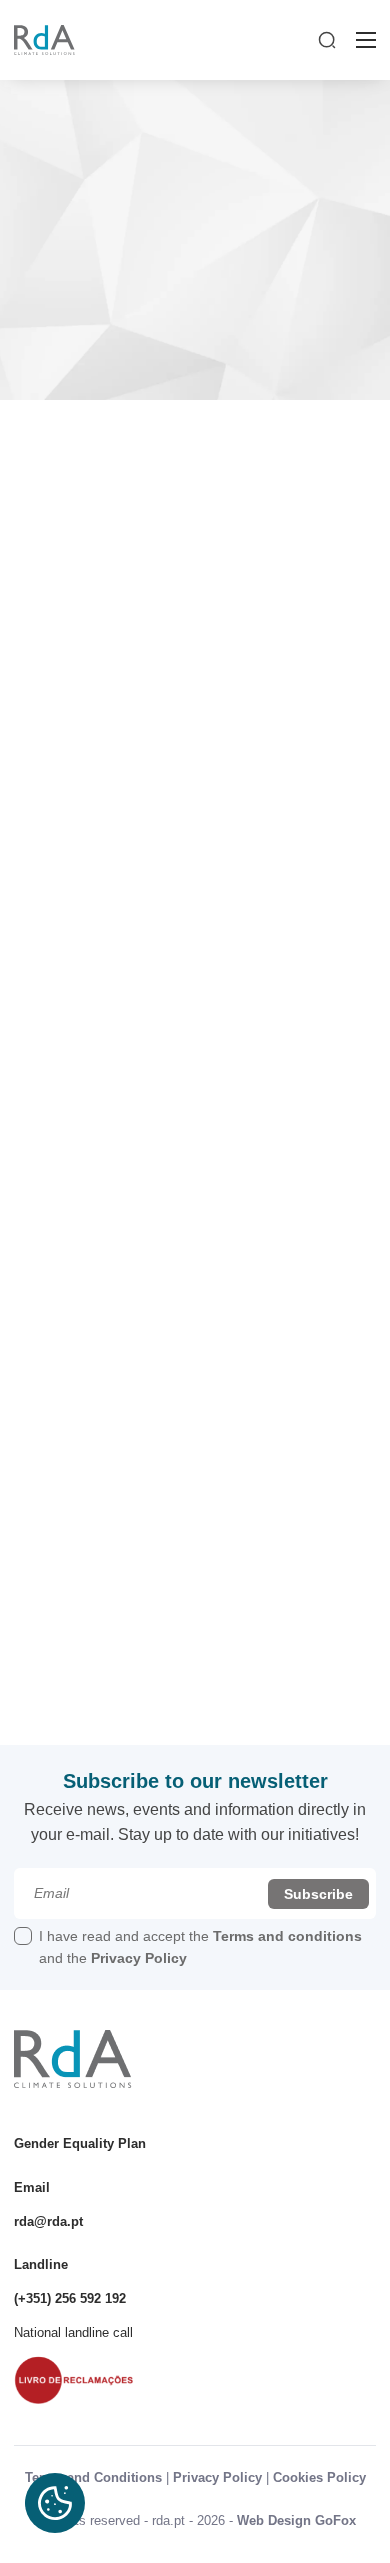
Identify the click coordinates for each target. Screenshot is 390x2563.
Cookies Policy (319, 2477)
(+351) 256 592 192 (70, 2298)
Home (51, 457)
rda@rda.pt (48, 2221)
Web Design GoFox (296, 2520)
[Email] (195, 1893)
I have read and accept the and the (200, 1947)
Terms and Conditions (93, 2477)
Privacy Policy (139, 1958)
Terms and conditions (287, 1936)
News (96, 457)
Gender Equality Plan (80, 2143)
